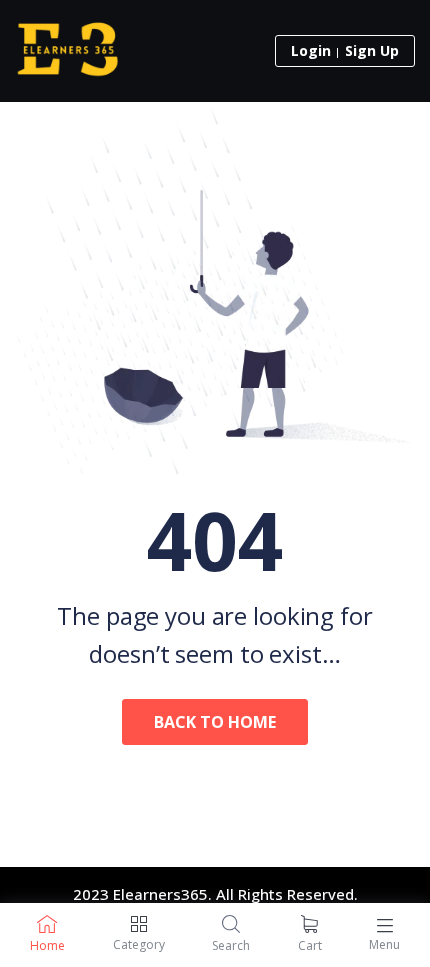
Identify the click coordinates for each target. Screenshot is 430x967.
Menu (384, 944)
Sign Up (372, 50)
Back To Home (215, 722)
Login (311, 50)
